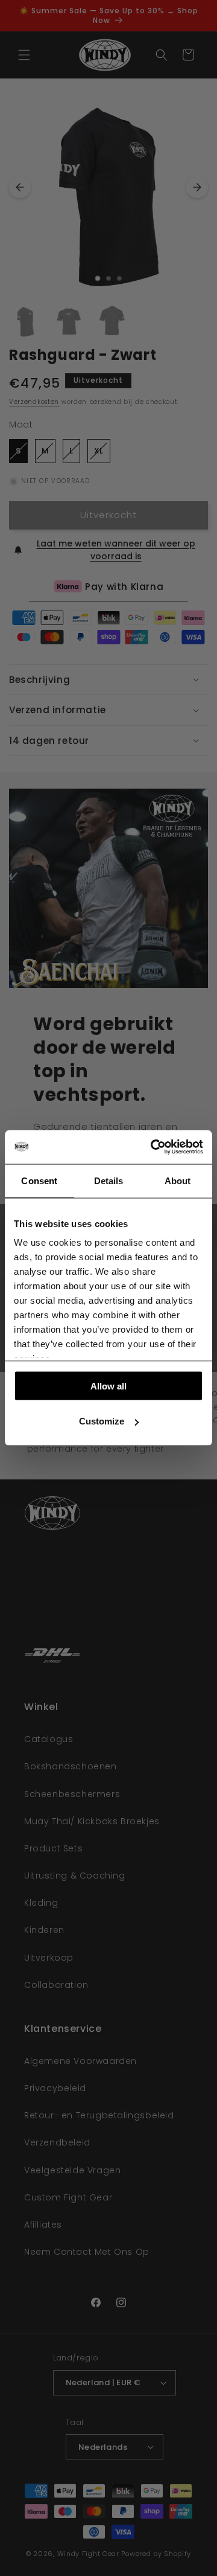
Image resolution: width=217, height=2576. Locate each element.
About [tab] (178, 1180)
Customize (102, 1421)
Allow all (108, 1386)
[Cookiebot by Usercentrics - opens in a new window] (153, 1147)
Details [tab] (109, 1180)
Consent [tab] (39, 1180)
